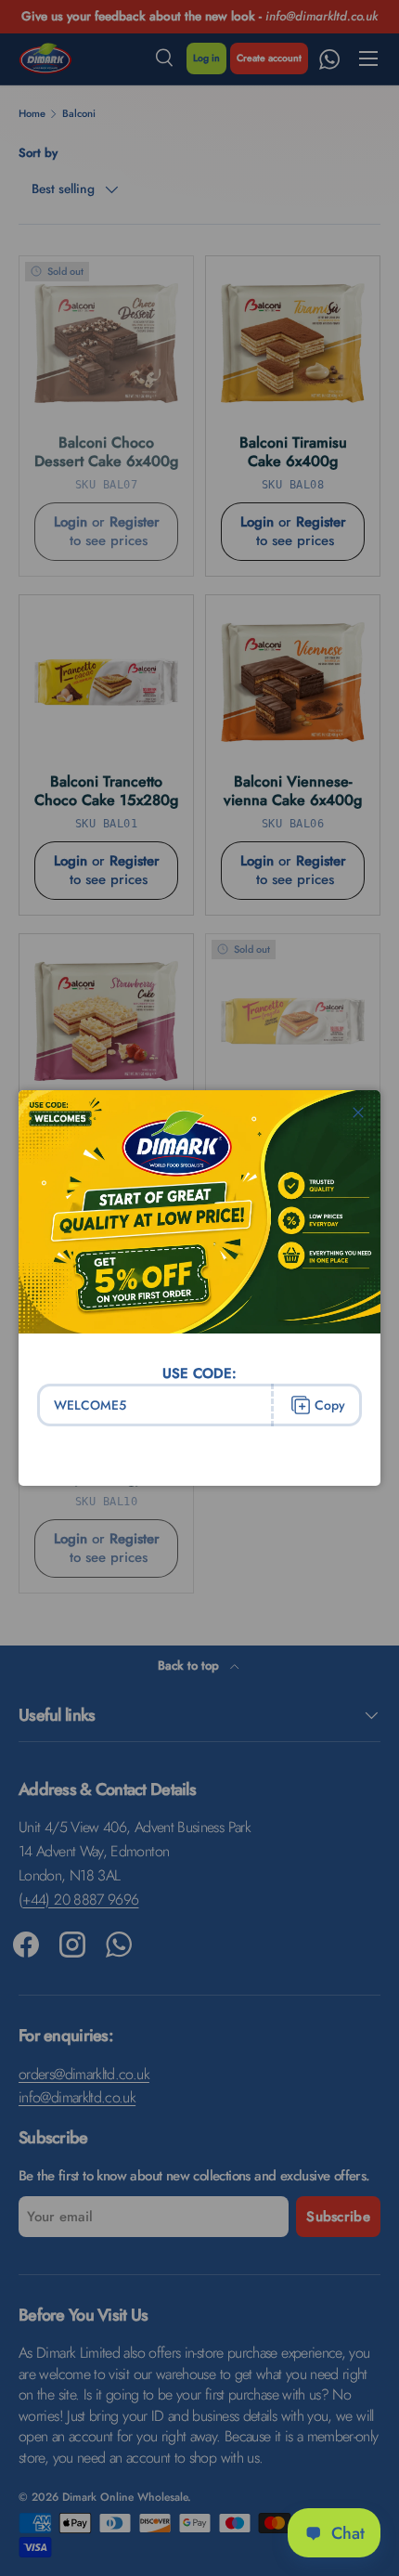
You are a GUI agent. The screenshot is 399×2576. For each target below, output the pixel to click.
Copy (330, 1405)
